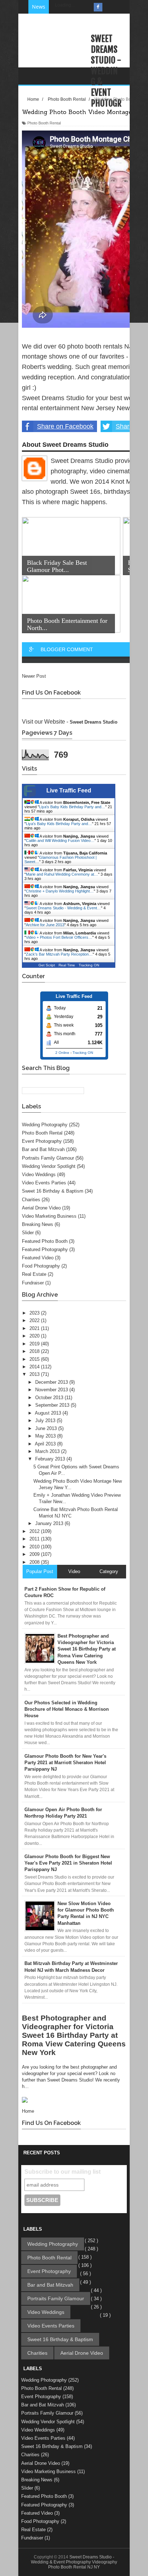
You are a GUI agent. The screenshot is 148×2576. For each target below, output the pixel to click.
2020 (35, 1336)
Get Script (47, 965)
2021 (35, 1328)
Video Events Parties (44, 1183)
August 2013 (49, 1413)
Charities (31, 1200)
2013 (35, 1374)
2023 (35, 1313)
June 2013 (47, 1428)
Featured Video (38, 1258)
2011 (35, 1539)
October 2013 (50, 1398)
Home (28, 2111)
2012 (35, 1531)
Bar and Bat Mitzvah (43, 1149)
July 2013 (46, 1420)
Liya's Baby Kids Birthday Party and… (72, 807)
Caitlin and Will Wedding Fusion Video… (60, 840)
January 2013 (50, 1523)
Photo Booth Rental (42, 1133)
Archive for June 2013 (45, 925)
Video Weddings (39, 1175)
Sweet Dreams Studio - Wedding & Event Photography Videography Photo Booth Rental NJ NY (74, 2562)
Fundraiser (33, 1283)
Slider (28, 1233)
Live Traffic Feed (69, 790)
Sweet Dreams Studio (94, 722)
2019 (35, 1344)
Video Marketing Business (49, 1216)
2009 (35, 1554)
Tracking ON (89, 965)
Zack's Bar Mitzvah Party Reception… (59, 954)
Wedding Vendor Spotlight (49, 1166)
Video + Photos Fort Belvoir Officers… (59, 937)
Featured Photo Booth (45, 1241)
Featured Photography (45, 1249)
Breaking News (38, 1224)
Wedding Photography (45, 1125)
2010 (35, 1547)
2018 (35, 1351)
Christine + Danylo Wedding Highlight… (60, 891)
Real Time (67, 965)
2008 (35, 1562)
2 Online (62, 1053)
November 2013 (52, 1390)
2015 (35, 1359)
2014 (35, 1367)
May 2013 (46, 1436)
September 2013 (53, 1405)
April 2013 (46, 1444)
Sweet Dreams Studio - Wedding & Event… (63, 908)
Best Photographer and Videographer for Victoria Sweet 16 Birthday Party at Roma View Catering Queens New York (74, 2035)
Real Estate (34, 1274)
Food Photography (41, 1266)
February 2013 (51, 1459)
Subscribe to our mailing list (63, 2172)
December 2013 (52, 1382)
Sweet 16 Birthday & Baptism (53, 1191)
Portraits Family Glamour (48, 1158)
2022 (35, 1320)
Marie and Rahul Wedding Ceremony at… (62, 874)
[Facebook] (98, 7)
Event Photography (42, 1141)
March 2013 (48, 1451)
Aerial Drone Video (41, 1208)
